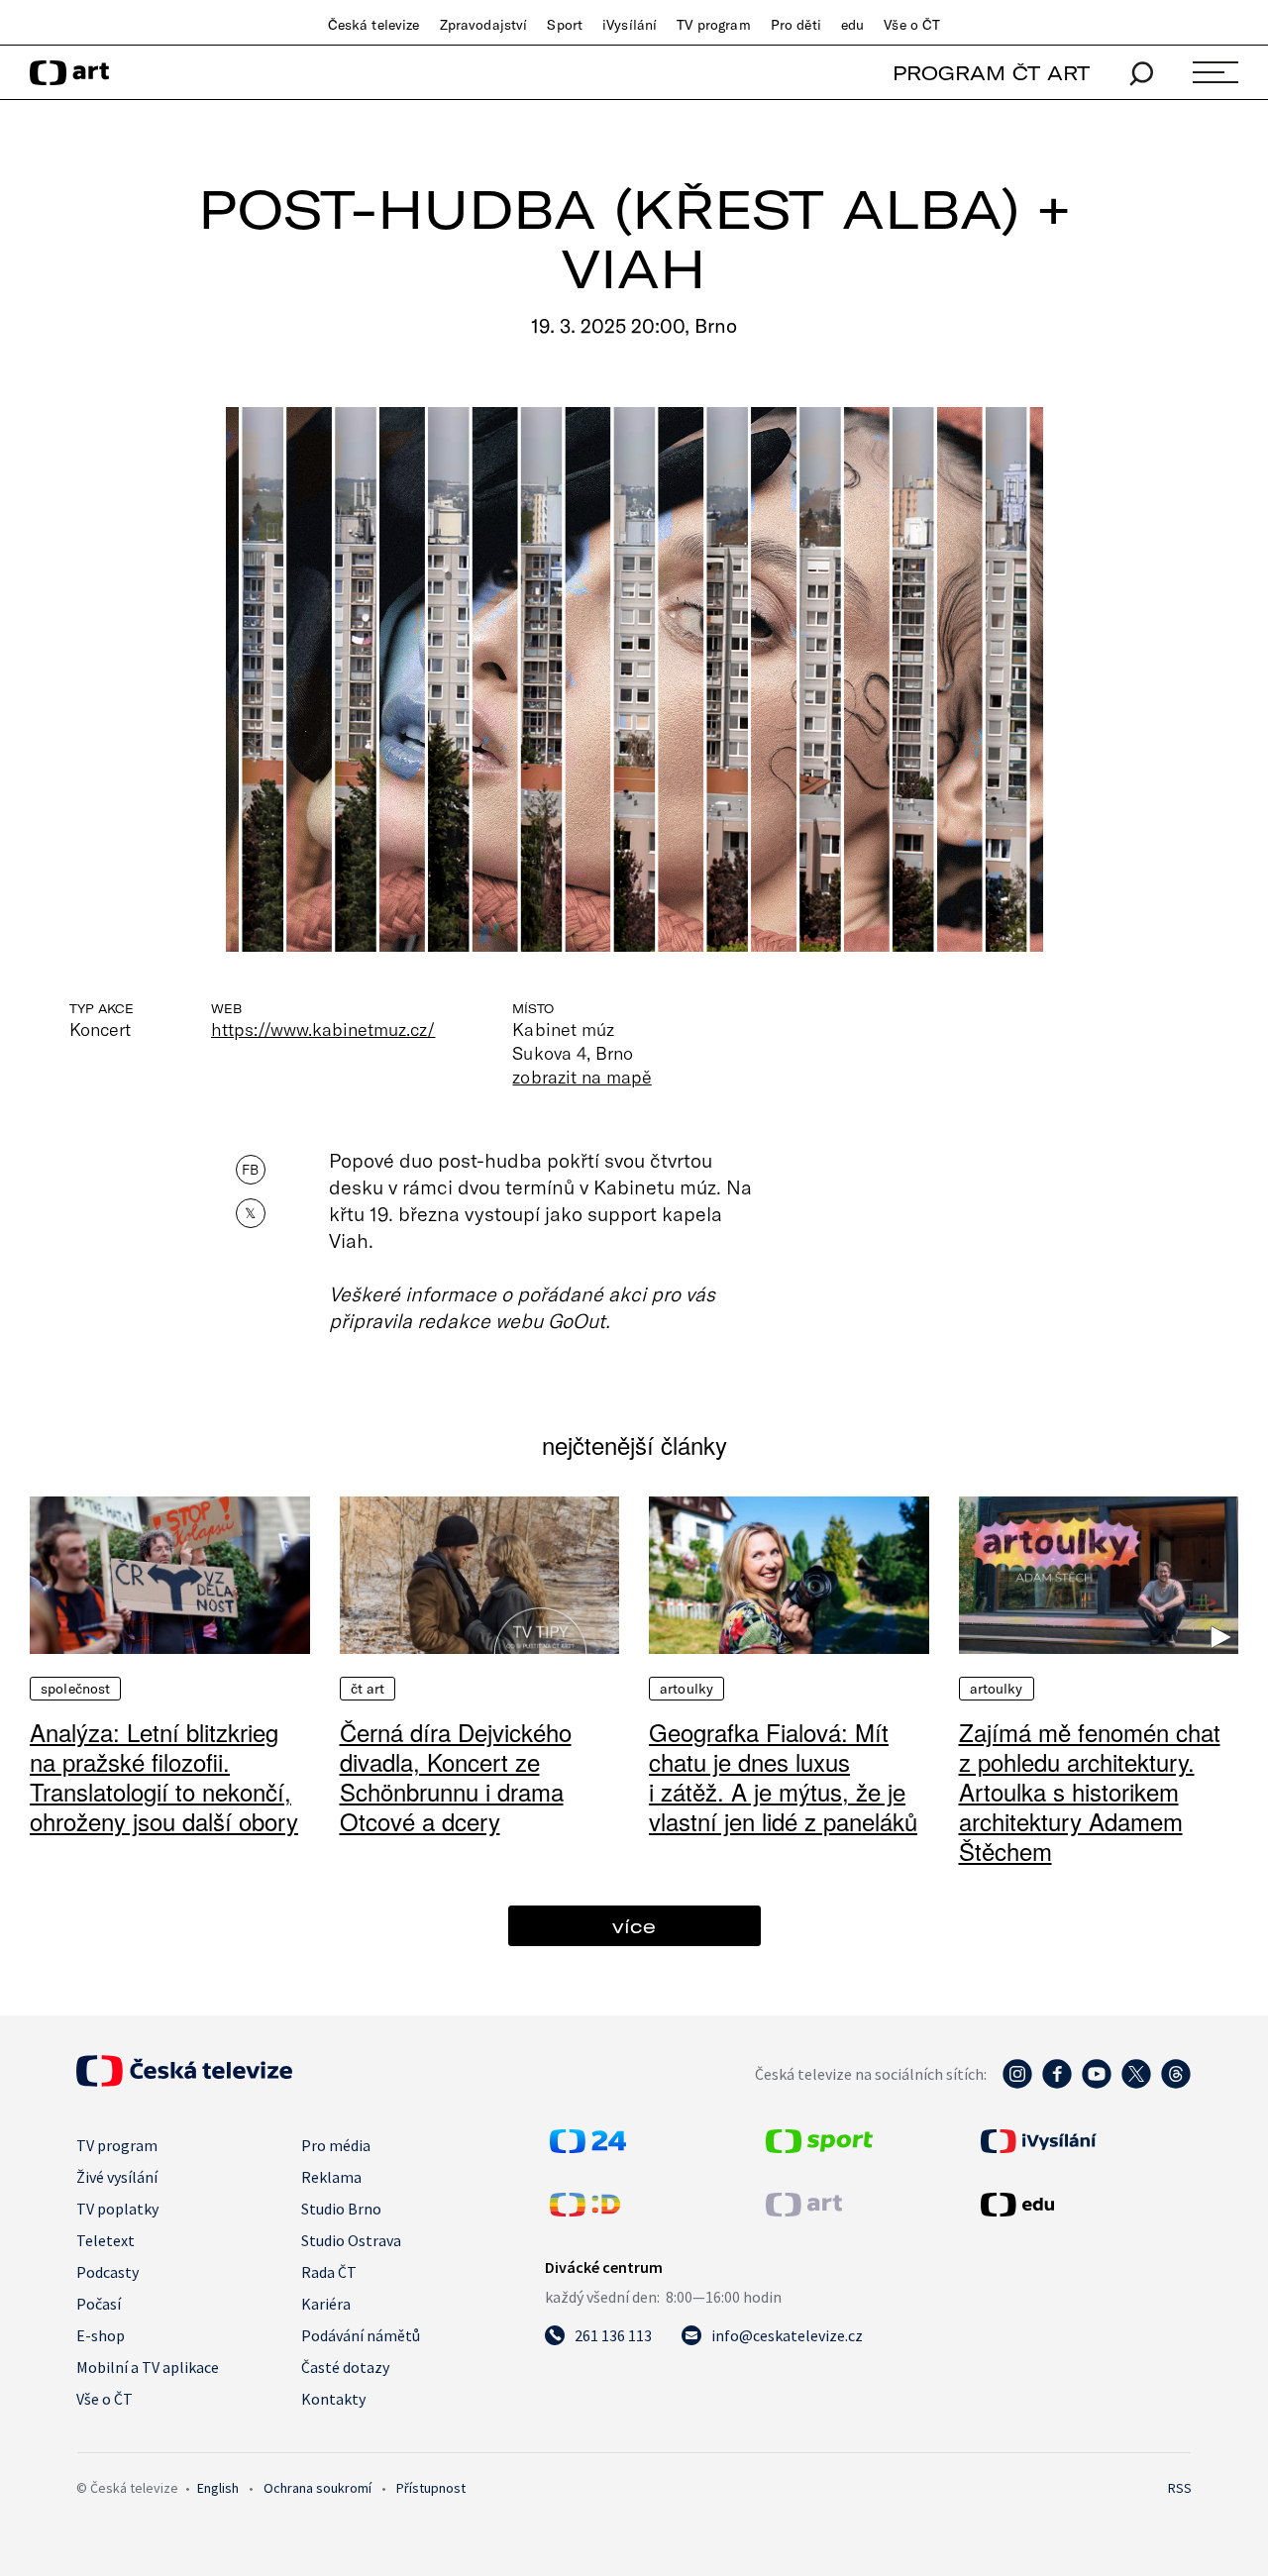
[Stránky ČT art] (804, 2211)
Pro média (336, 2145)
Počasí (99, 2304)
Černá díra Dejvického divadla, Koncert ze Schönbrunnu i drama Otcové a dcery (456, 1776)
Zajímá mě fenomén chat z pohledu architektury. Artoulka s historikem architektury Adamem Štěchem (1090, 1791)
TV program (713, 25)
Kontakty (333, 2399)
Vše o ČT (912, 25)
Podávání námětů (361, 2335)
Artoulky (687, 1689)
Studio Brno (341, 2209)
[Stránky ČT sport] (819, 2147)
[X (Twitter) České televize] (1136, 2084)
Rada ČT (329, 2272)
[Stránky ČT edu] (1084, 2205)
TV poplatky (117, 2209)
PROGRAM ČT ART (991, 73)
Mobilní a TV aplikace (148, 2367)
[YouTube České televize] (1097, 2084)
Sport (565, 25)
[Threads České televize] (1176, 2084)
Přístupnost (431, 2488)
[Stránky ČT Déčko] (585, 2211)
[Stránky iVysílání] (1084, 2141)
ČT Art (368, 1689)
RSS (1180, 2488)
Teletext (106, 2240)
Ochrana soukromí (317, 2488)
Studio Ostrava (351, 2240)
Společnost (75, 1689)
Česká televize (374, 25)
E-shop (101, 2335)
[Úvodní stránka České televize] (184, 2081)
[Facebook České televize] (1057, 2084)
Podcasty (107, 2272)
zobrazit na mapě (581, 1077)
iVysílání (630, 25)
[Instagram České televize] (1017, 2084)
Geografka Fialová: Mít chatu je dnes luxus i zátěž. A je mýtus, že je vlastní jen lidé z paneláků (783, 1776)
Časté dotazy (345, 2367)
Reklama (331, 2177)
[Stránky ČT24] (588, 2147)
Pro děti (796, 25)
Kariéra (326, 2304)
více (634, 1926)
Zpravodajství (484, 25)
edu (852, 25)
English (218, 2488)
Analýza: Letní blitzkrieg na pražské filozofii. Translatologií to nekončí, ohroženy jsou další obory (164, 1776)
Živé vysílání (117, 2177)
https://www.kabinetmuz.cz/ (323, 1029)
